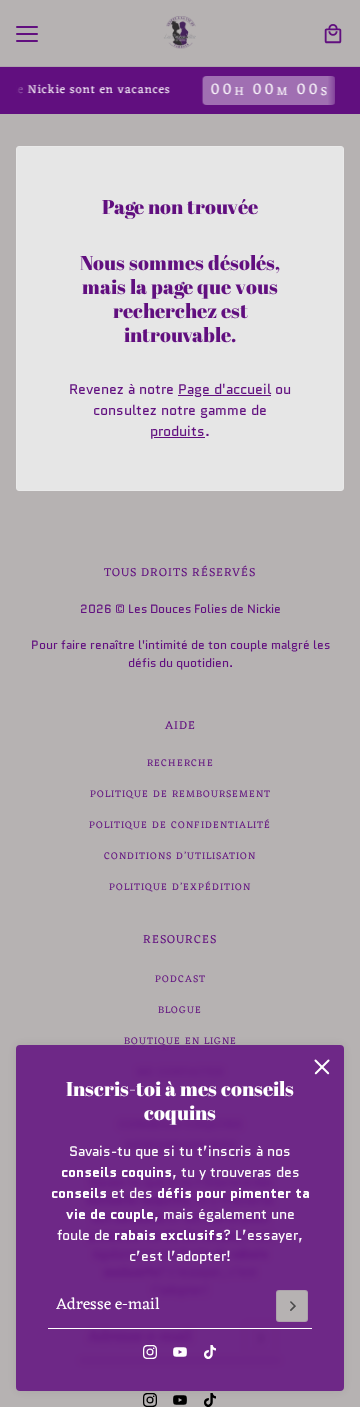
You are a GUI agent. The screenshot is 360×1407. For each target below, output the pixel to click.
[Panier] (333, 34)
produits (177, 431)
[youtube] (180, 1352)
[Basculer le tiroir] (27, 34)
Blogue (180, 1010)
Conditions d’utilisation (180, 856)
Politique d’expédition (180, 887)
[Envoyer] (292, 1306)
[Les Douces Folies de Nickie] (180, 33)
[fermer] (322, 1067)
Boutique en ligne (180, 1041)
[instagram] (150, 1352)
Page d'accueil (224, 389)
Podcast (180, 979)
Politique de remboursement (180, 794)
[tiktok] (210, 1352)
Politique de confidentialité (180, 825)
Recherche (180, 763)
